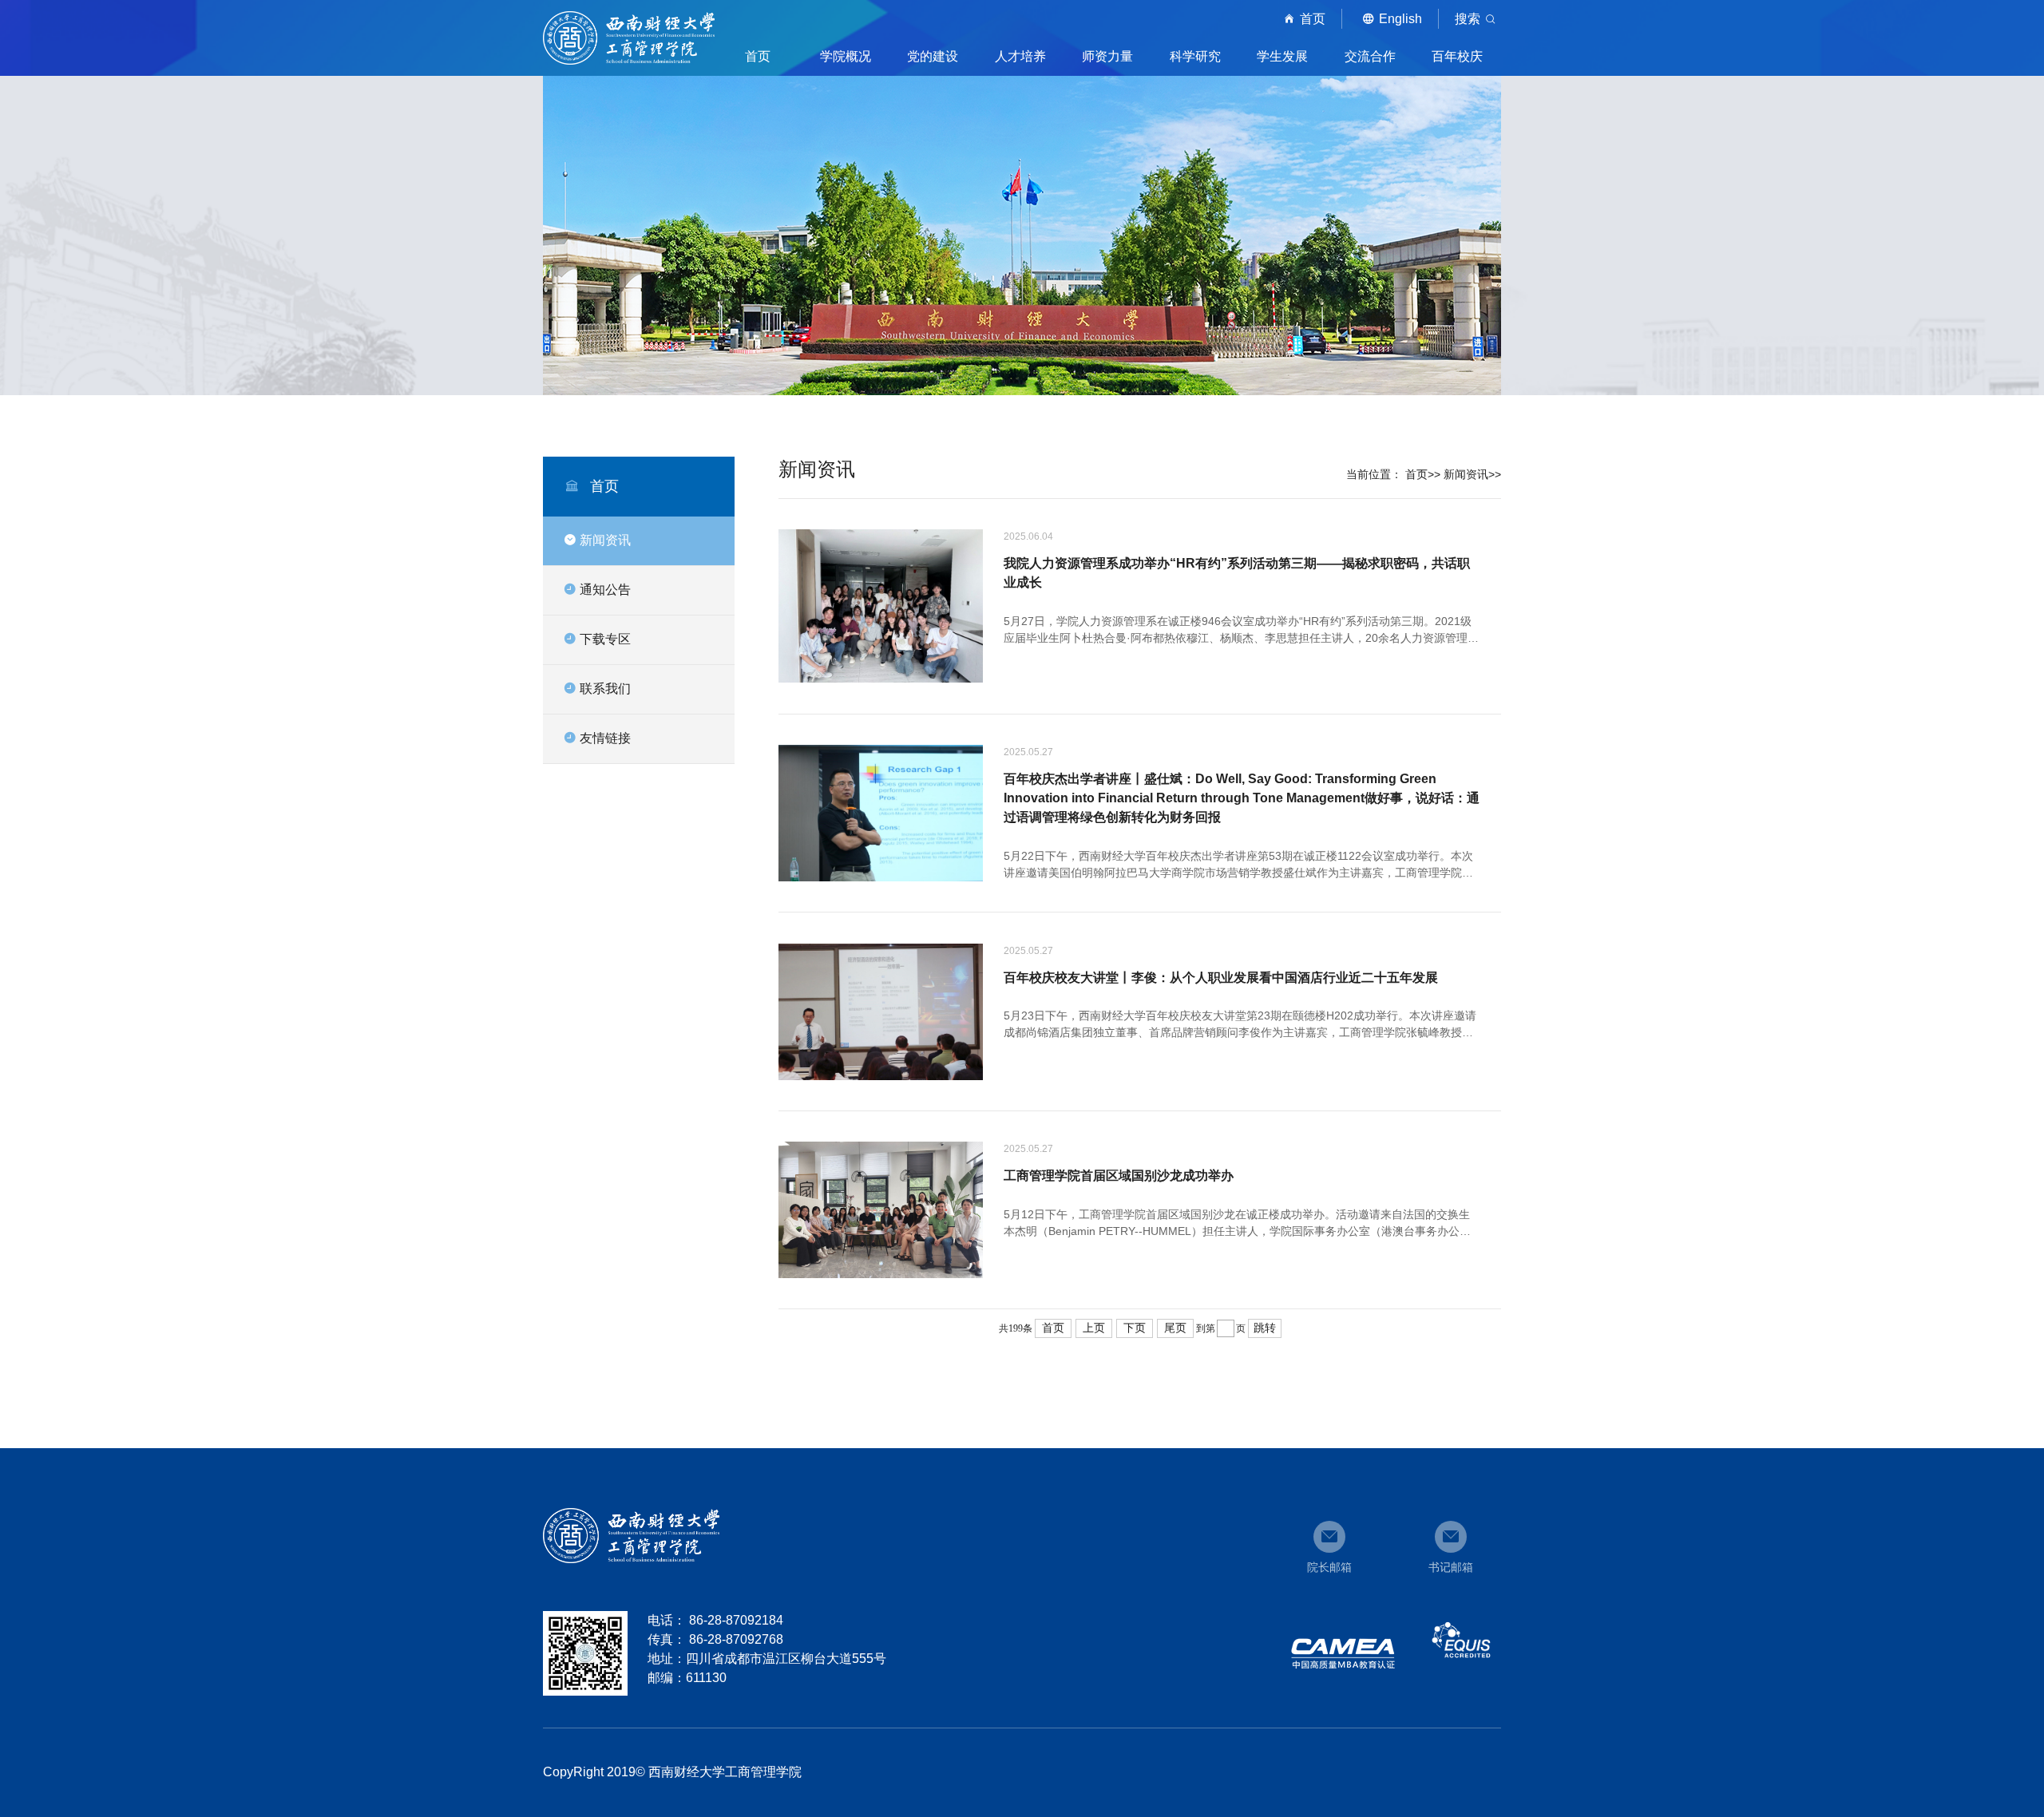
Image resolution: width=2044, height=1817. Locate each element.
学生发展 (1282, 56)
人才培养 (1020, 56)
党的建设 (933, 56)
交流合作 (1370, 56)
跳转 (1265, 1328)
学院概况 (846, 56)
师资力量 (1107, 56)
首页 (1313, 19)
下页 (1135, 1328)
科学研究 (1195, 56)
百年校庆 (1457, 56)
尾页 (1175, 1328)
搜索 (1468, 19)
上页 (1094, 1328)
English (1400, 19)
